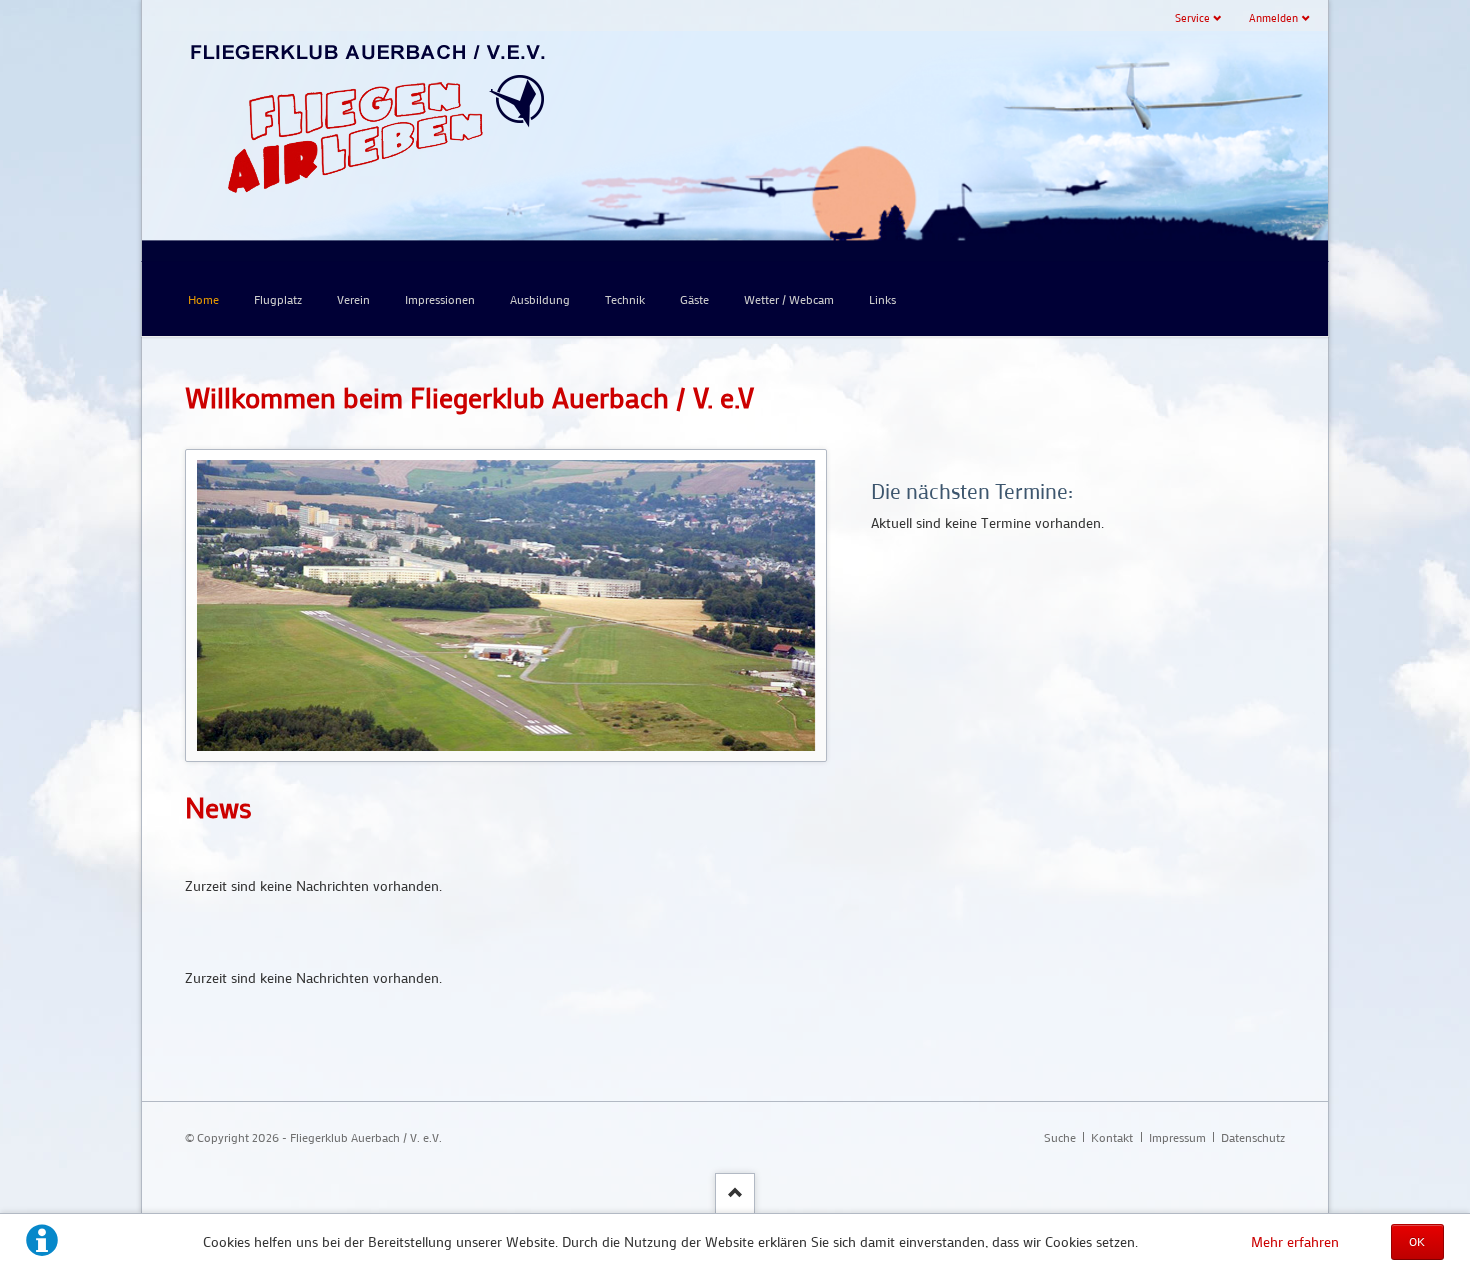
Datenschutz (1253, 1137)
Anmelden (1273, 17)
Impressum (1177, 1137)
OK (1417, 1241)
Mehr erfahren (1295, 1241)
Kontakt (1112, 1137)
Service (1192, 17)
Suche (1060, 1137)
